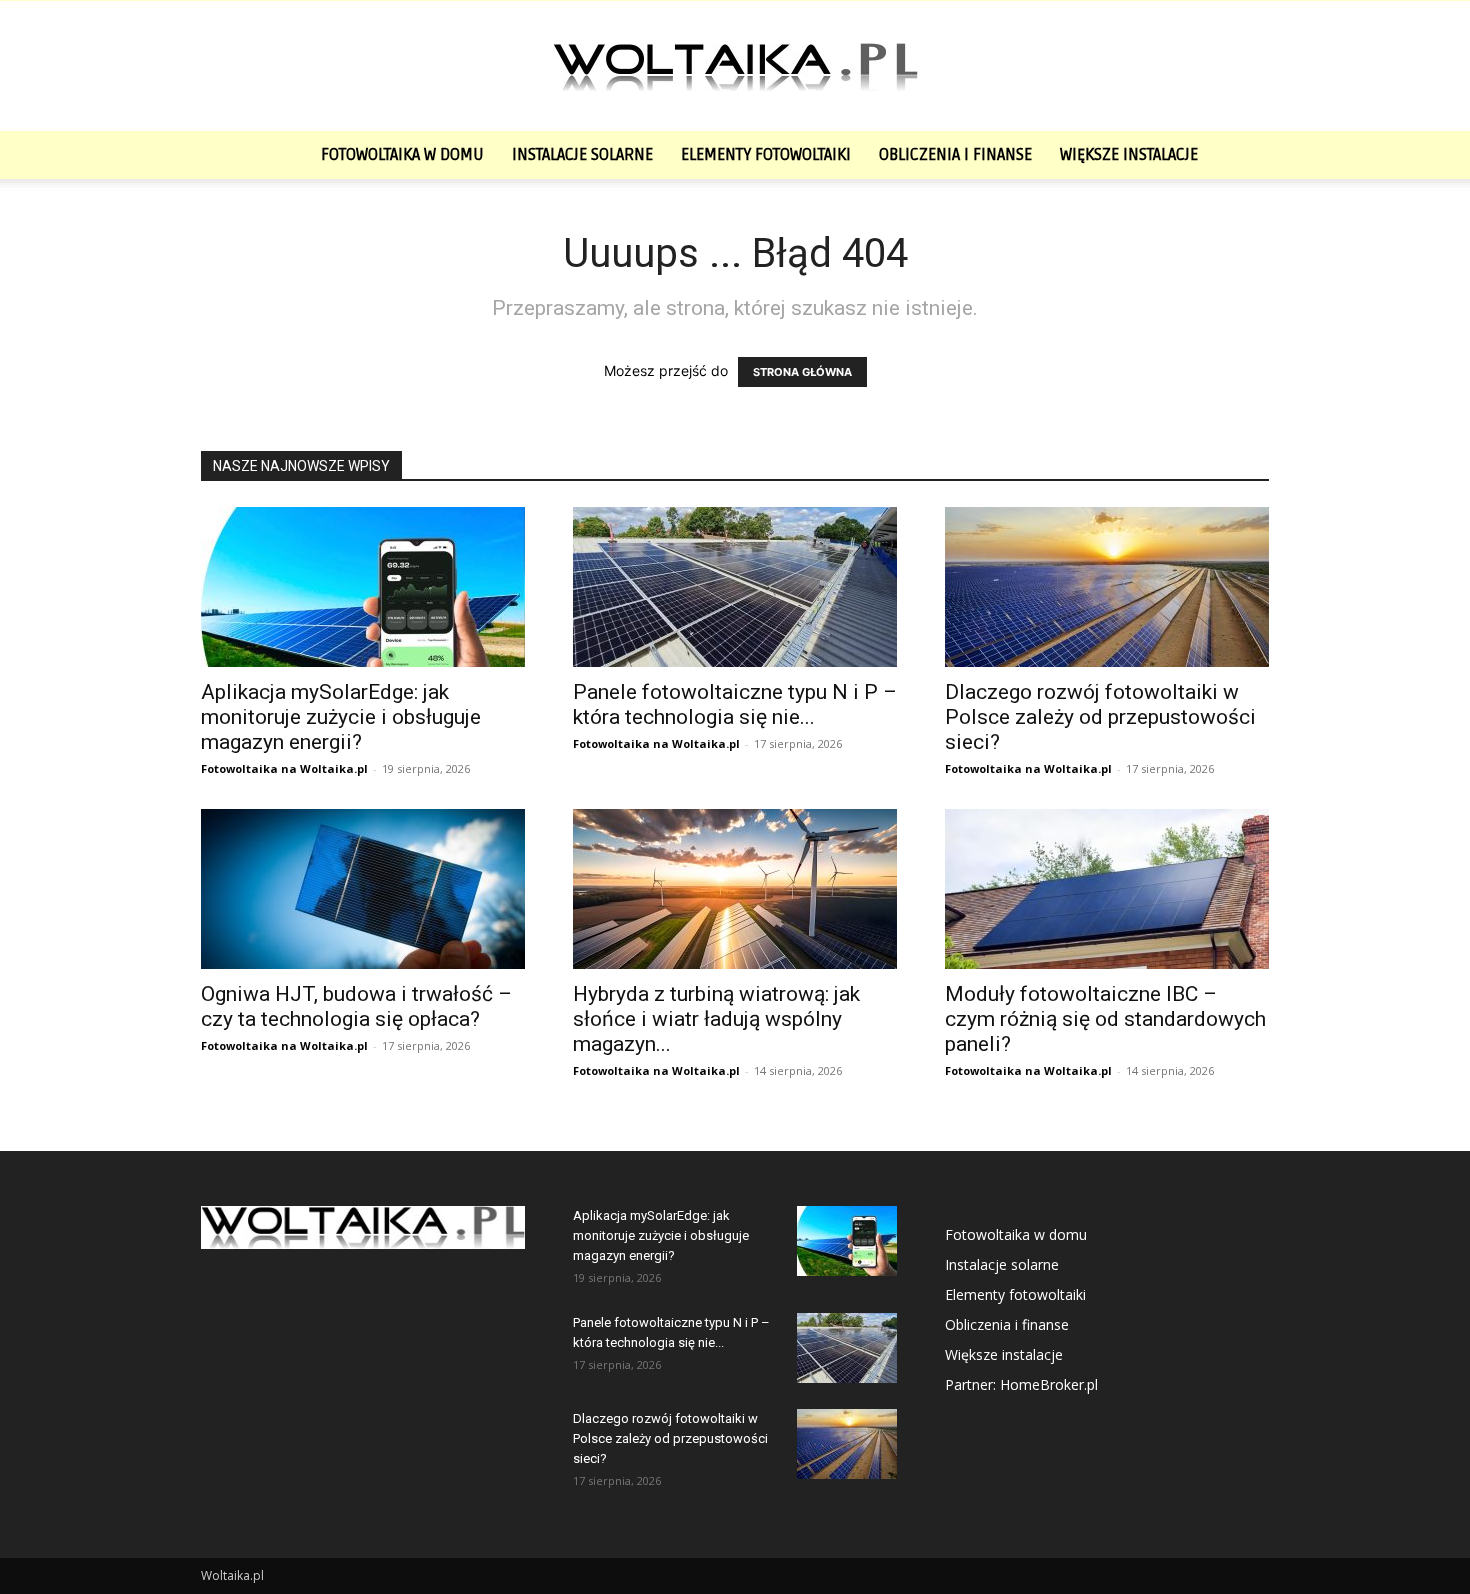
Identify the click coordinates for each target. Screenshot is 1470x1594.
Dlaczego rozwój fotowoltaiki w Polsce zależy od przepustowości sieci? (1100, 717)
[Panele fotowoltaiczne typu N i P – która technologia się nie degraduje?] (735, 587)
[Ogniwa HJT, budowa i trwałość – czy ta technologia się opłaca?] (363, 889)
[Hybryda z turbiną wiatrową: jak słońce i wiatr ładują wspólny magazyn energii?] (735, 889)
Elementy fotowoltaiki (766, 155)
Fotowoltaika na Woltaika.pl (284, 768)
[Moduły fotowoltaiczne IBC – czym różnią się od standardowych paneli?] (1107, 889)
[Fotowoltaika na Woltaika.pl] (735, 67)
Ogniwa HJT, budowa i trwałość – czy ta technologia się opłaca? (356, 1006)
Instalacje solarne (582, 155)
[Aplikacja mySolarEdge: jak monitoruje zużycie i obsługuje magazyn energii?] (363, 587)
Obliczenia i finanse (955, 155)
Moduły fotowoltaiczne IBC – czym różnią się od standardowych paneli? (1105, 1019)
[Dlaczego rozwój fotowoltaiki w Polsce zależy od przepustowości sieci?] (1107, 587)
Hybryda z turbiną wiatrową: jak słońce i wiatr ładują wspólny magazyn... (716, 1019)
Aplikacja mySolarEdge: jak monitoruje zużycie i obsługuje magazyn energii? (341, 717)
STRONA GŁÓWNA (802, 372)
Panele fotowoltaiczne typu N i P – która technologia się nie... (735, 704)
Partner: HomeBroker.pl (1021, 1384)
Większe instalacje (1129, 155)
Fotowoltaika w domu (402, 155)
